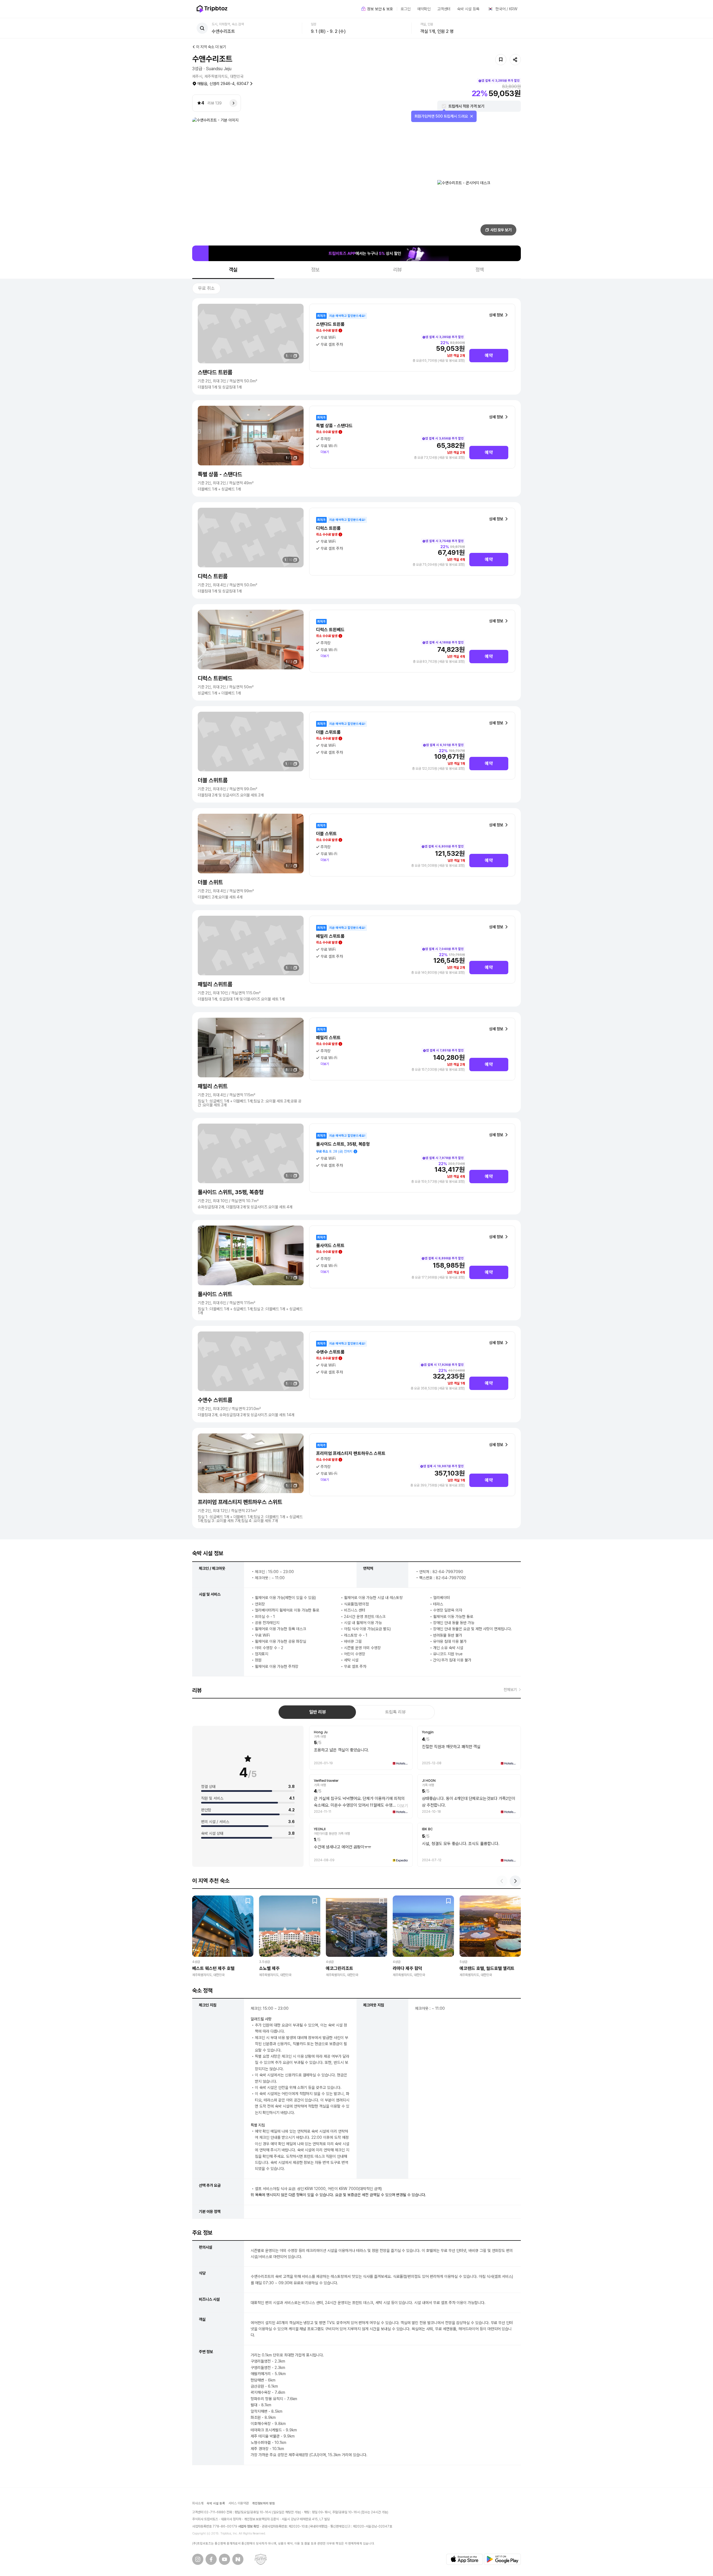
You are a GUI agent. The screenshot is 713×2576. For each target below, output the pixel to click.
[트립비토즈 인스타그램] (198, 2559)
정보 (316, 270)
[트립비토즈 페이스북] (211, 2559)
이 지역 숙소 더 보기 (211, 47)
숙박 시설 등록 (468, 9)
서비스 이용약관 (239, 2503)
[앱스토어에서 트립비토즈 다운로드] (465, 2559)
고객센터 (444, 9)
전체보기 (510, 1690)
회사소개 (198, 2503)
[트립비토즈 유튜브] (224, 2559)
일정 (314, 24)
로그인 (406, 9)
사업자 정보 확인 (249, 2526)
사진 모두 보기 (501, 230)
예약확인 (424, 9)
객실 (233, 270)
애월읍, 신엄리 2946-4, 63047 (223, 84)
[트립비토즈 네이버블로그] (238, 2559)
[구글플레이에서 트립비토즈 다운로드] (502, 2559)
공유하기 (515, 60)
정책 (480, 270)
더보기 (325, 452)
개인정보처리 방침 (264, 2503)
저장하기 (501, 60)
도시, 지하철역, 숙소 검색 (228, 24)
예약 (489, 355)
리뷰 (398, 270)
